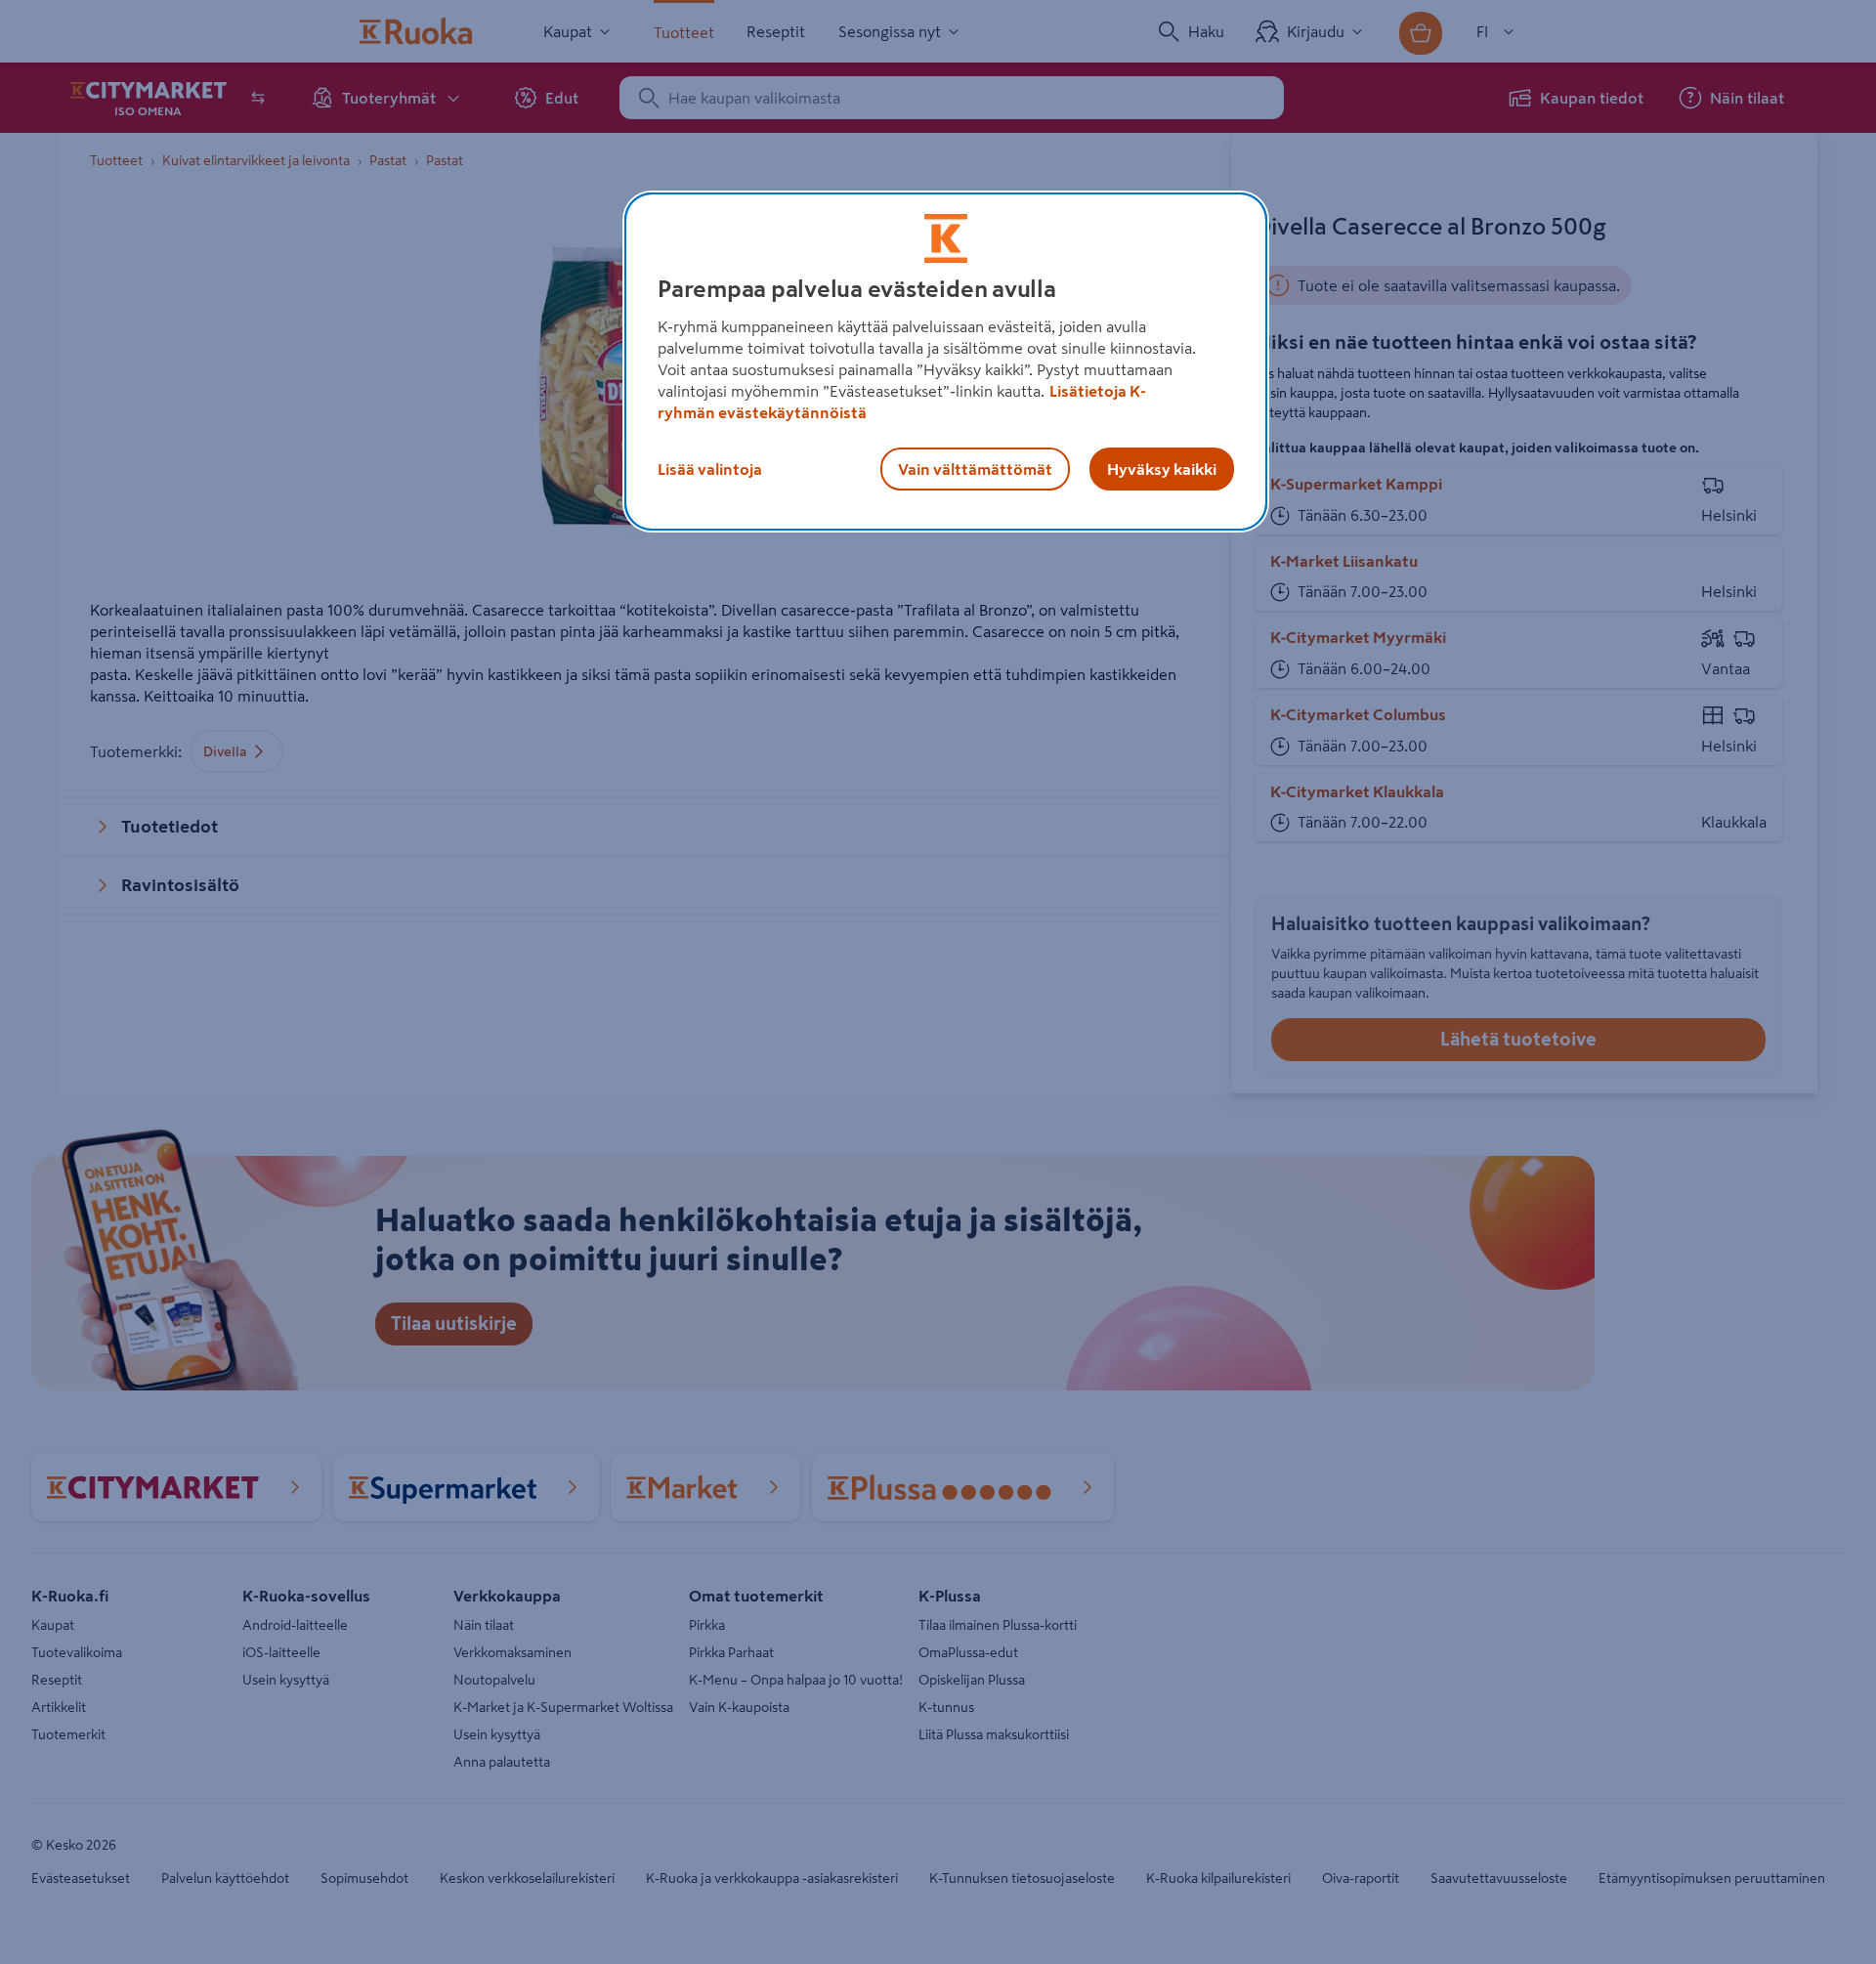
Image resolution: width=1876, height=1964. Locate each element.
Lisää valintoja (710, 469)
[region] (946, 362)
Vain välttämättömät (975, 469)
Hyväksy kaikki (1162, 469)
